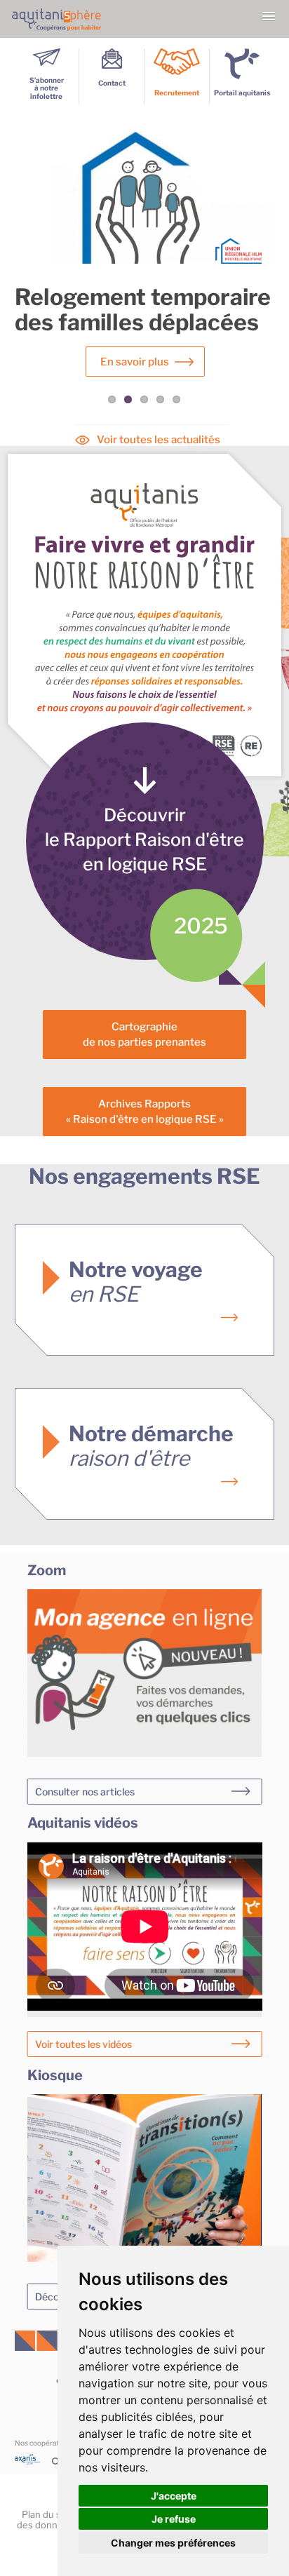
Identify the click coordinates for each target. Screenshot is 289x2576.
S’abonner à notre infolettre (47, 88)
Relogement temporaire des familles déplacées (143, 310)
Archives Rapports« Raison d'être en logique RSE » (145, 1111)
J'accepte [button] (174, 2496)
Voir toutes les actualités (159, 440)
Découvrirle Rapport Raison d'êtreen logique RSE (144, 839)
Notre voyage (136, 1282)
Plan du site (47, 2514)
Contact (112, 83)
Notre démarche (151, 1446)
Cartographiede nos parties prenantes (144, 1034)
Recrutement (177, 93)
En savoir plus (135, 362)
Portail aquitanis (242, 93)
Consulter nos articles (85, 1792)
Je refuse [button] (174, 2519)
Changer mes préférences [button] (173, 2543)
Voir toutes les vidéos (83, 2044)
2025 (201, 926)
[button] (269, 17)
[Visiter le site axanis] (34, 2462)
